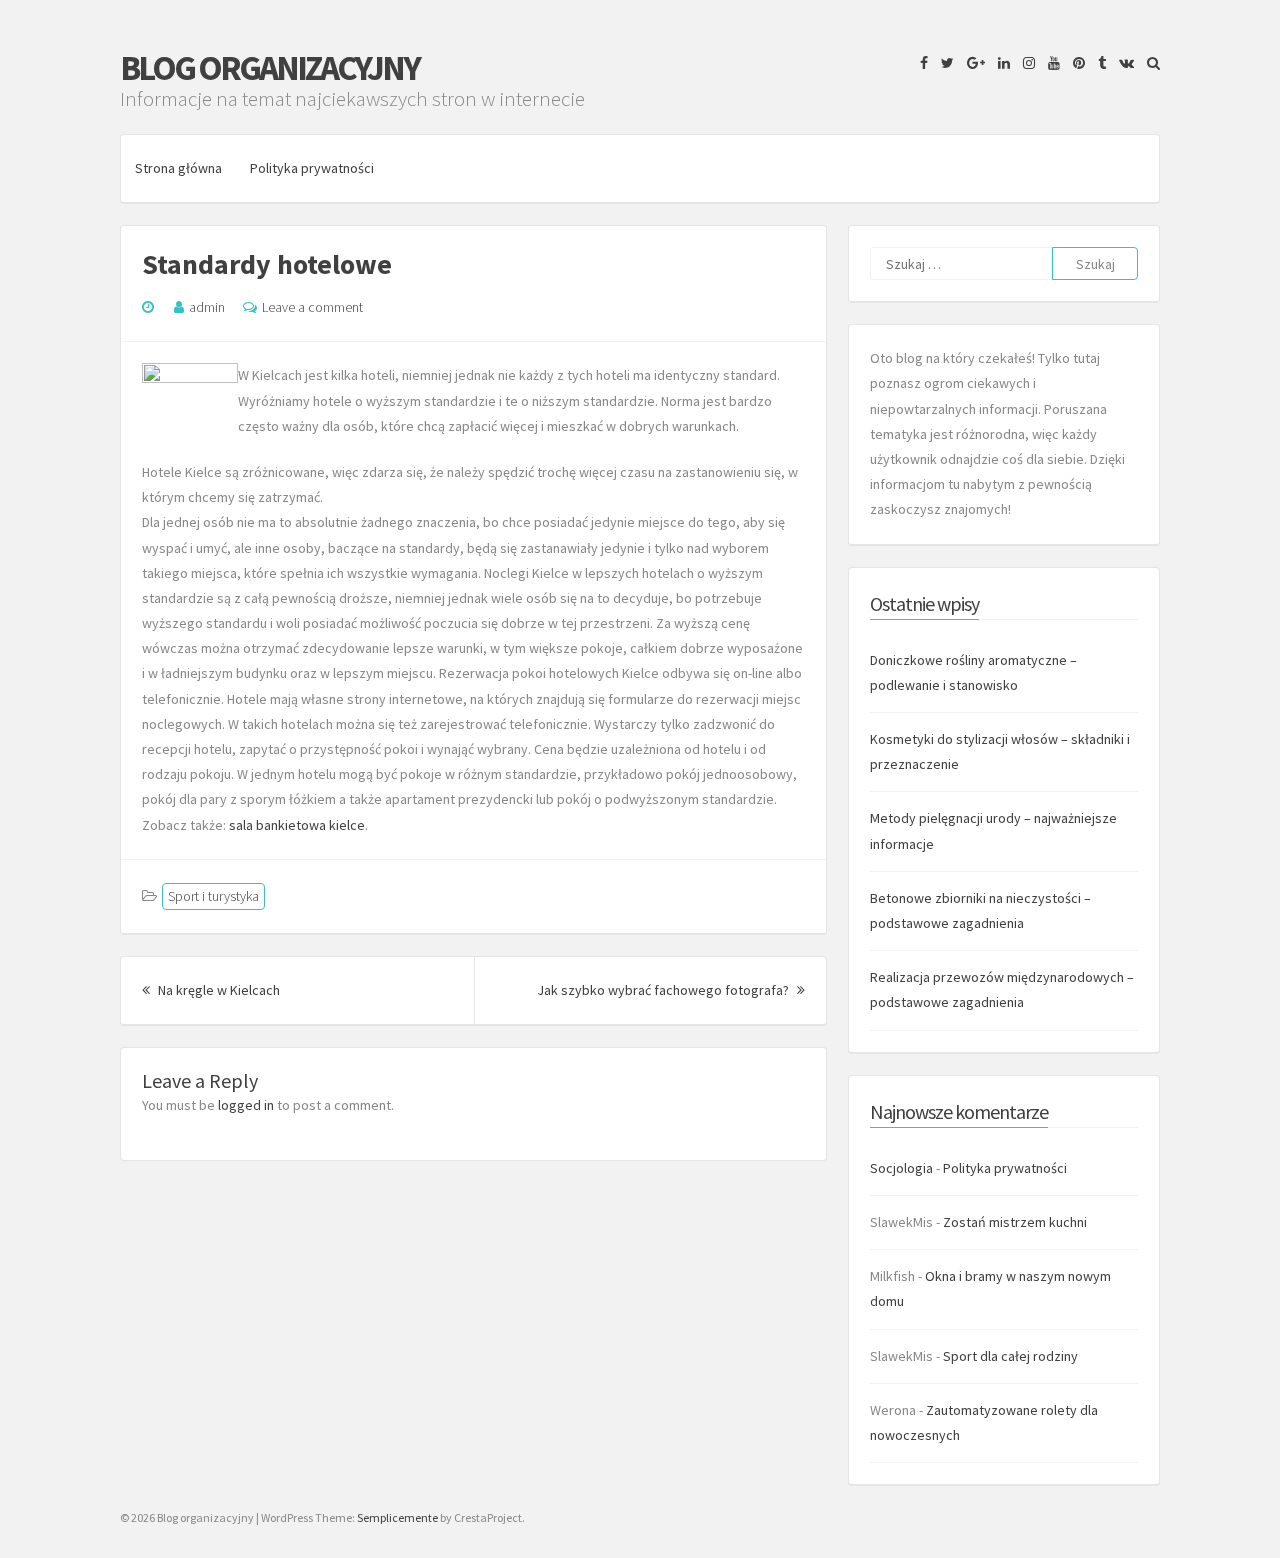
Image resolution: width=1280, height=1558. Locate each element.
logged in (246, 1105)
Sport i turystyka (213, 896)
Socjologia (901, 1168)
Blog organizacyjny (269, 68)
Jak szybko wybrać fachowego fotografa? (671, 990)
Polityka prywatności (312, 168)
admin (207, 307)
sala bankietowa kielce (297, 825)
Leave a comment (312, 307)
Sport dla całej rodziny (1010, 1356)
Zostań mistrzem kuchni (1015, 1222)
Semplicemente (397, 1517)
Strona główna (178, 168)
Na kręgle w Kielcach (217, 990)
